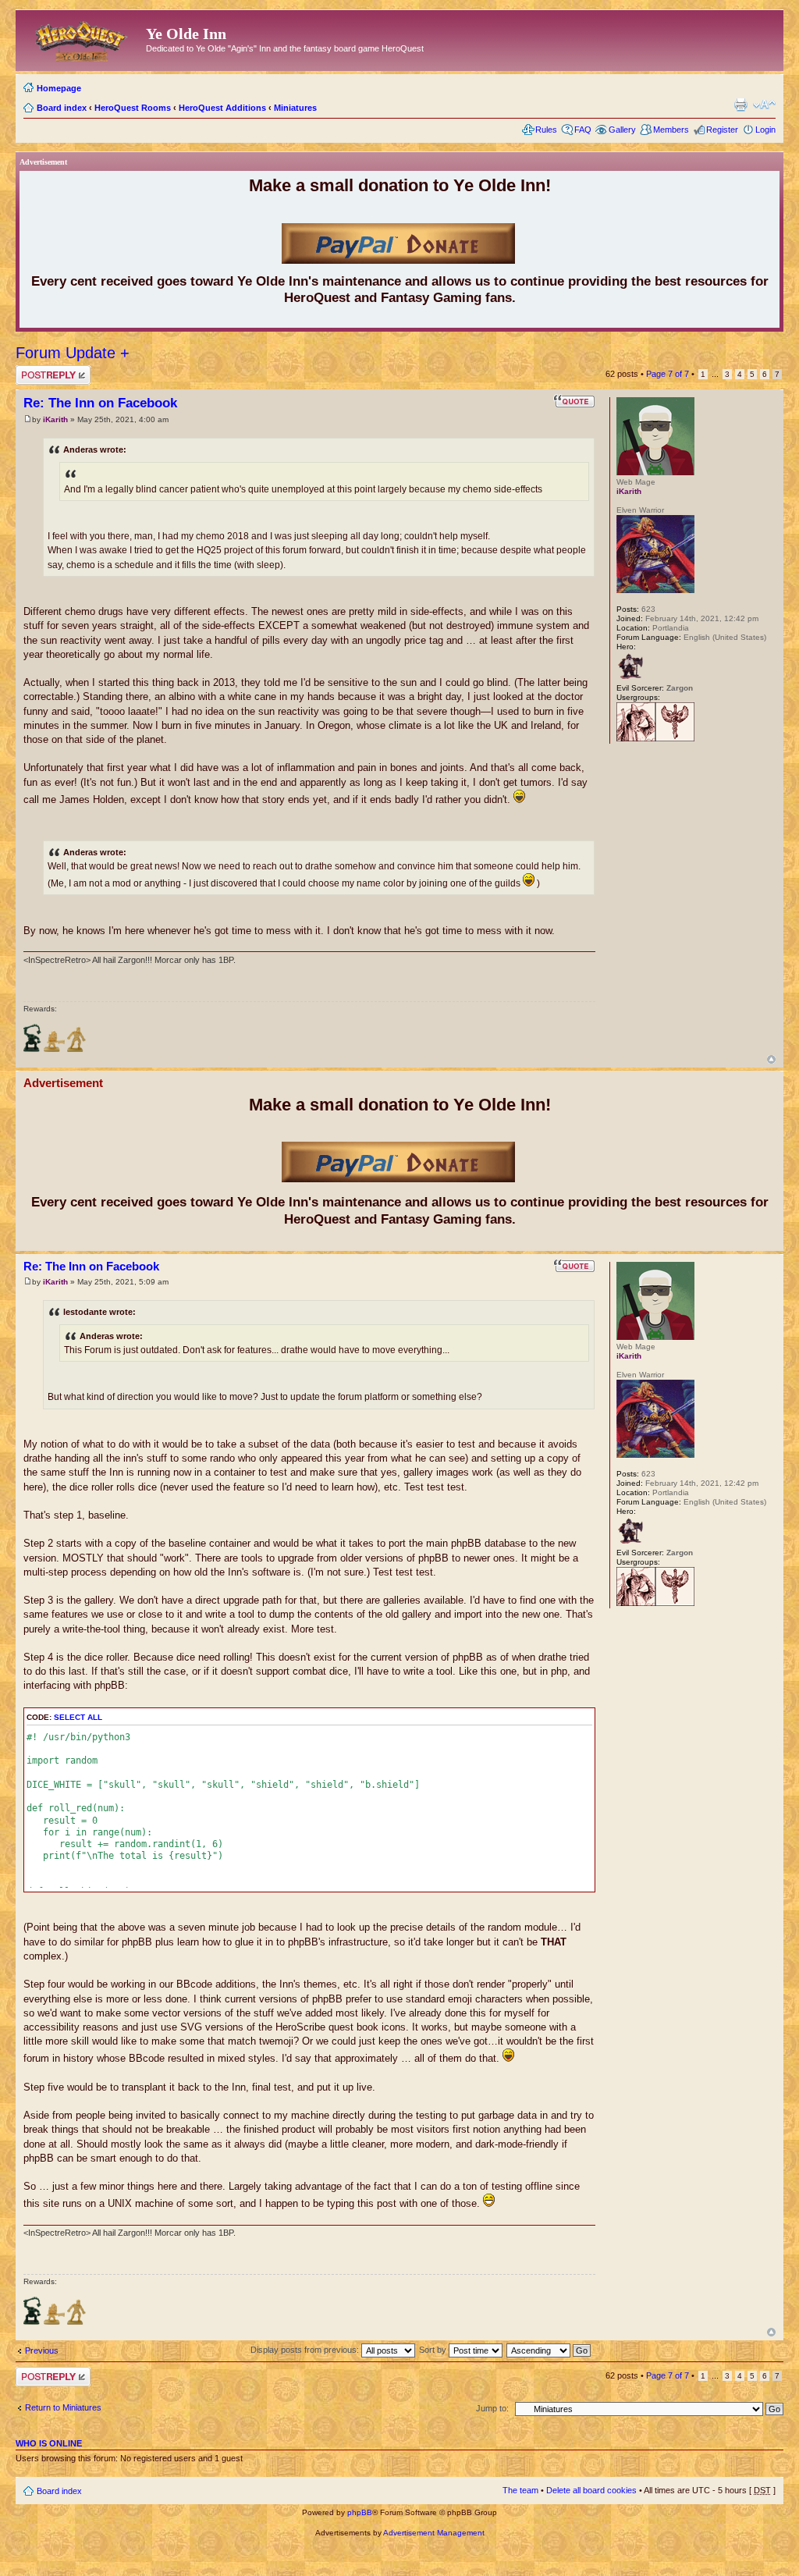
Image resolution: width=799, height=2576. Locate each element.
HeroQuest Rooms (133, 108)
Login (765, 130)
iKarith (55, 419)
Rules (546, 130)
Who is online (49, 2443)
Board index (62, 108)
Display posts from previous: (306, 2350)
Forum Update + (73, 353)
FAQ (583, 130)
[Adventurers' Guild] (636, 739)
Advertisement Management (434, 2533)
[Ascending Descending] (549, 2350)
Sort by (434, 2350)
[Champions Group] (675, 739)
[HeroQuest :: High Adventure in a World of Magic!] (83, 38)
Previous (42, 2350)
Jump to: (492, 2408)
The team (520, 2490)
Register (722, 130)
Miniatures (295, 108)
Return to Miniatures (63, 2407)
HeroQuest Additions (222, 108)
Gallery (622, 130)
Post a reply (38, 370)
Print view (740, 105)
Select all (78, 1717)
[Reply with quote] (574, 401)
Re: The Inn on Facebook (100, 403)
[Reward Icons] (32, 1050)
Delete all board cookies (591, 2490)
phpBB (360, 2512)
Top (771, 1059)
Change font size (764, 105)
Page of (668, 374)
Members (671, 130)
